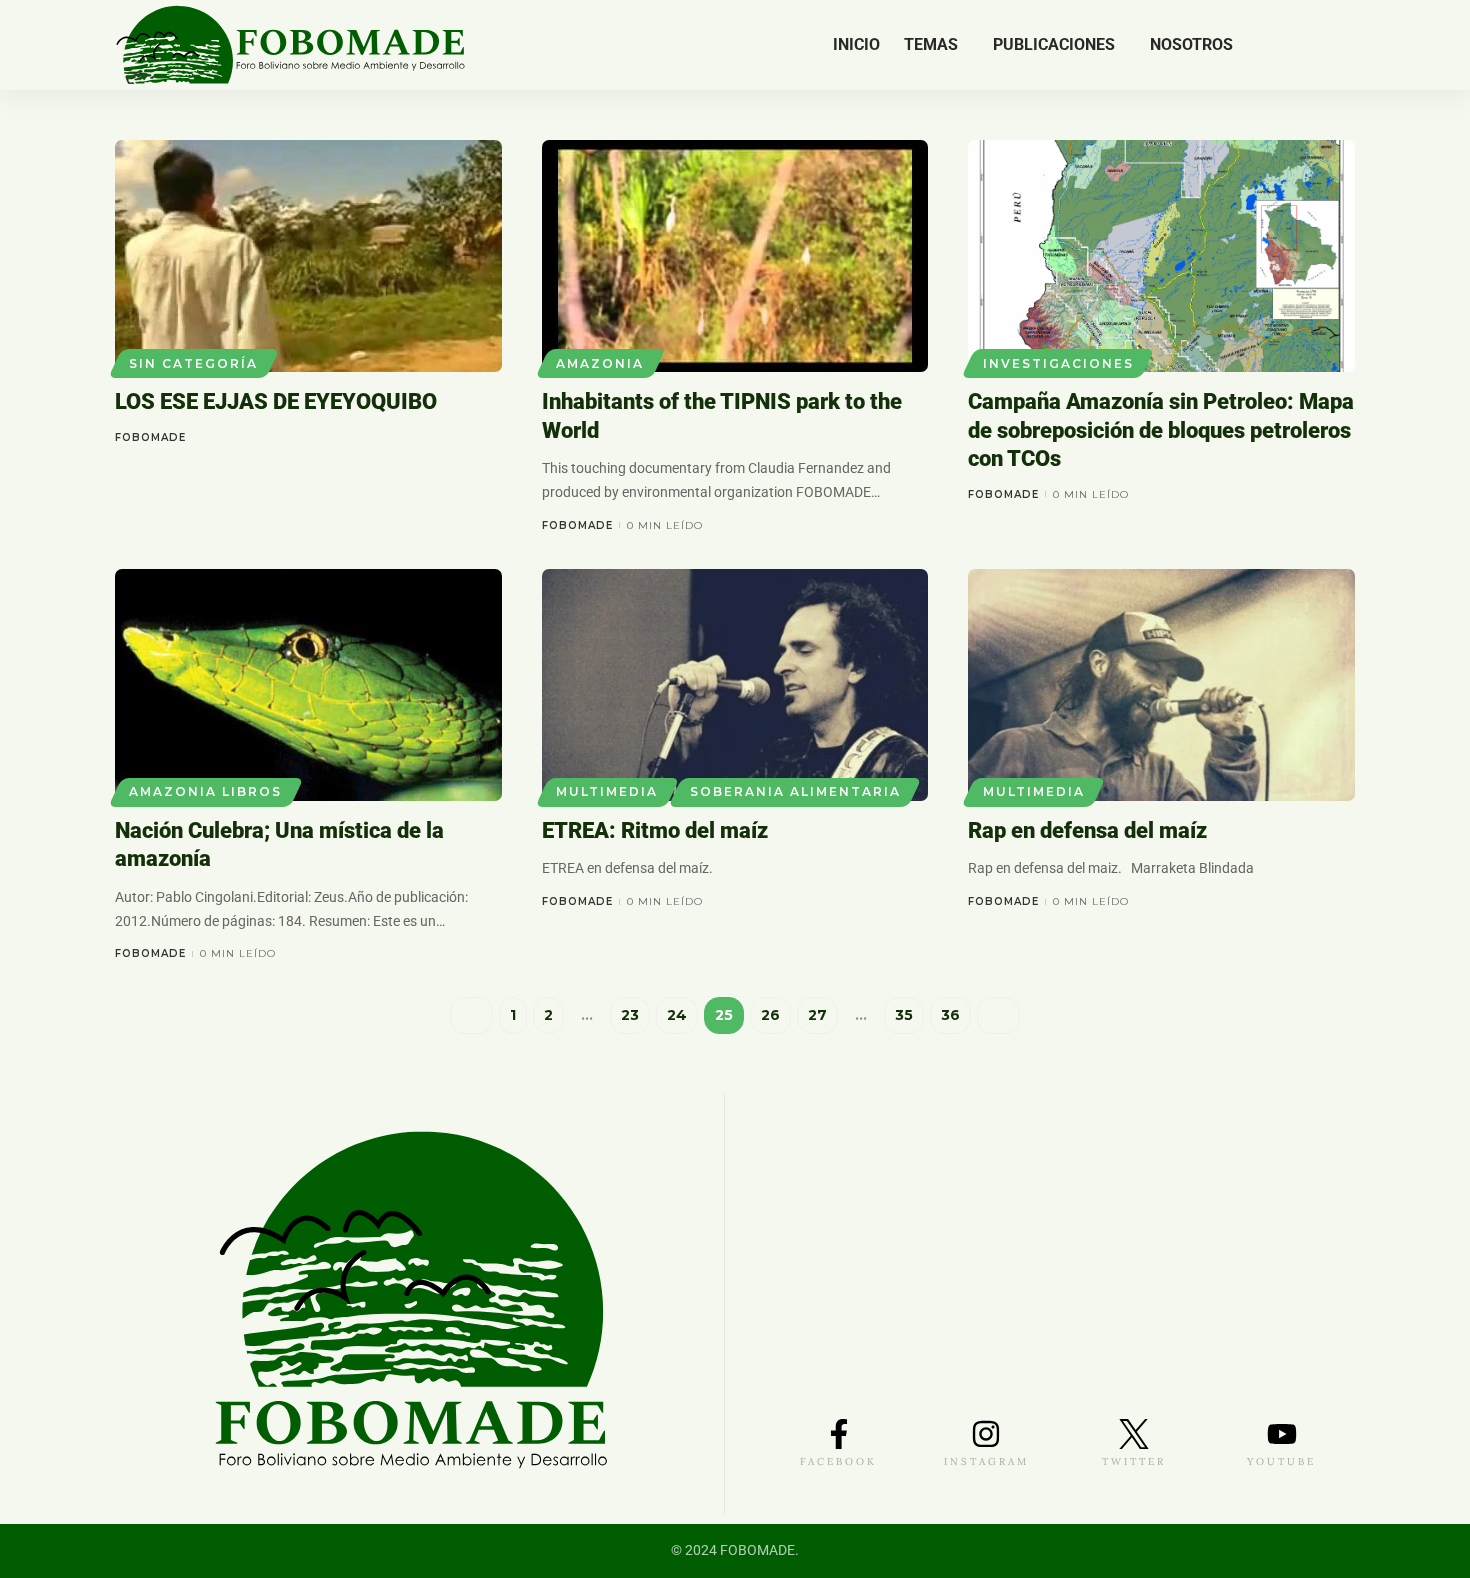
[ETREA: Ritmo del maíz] (735, 685)
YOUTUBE (1281, 1461)
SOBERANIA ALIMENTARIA (795, 791)
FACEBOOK (838, 1461)
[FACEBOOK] (839, 1434)
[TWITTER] (1134, 1434)
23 (630, 1015)
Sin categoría (193, 363)
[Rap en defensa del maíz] (1161, 685)
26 (770, 1015)
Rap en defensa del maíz (1087, 830)
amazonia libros (205, 791)
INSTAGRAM (986, 1461)
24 (677, 1015)
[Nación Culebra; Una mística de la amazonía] (308, 685)
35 (904, 1015)
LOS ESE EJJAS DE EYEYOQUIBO (276, 401)
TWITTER (1134, 1461)
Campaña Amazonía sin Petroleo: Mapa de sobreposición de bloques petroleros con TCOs (1161, 430)
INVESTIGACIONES (1058, 363)
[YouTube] (1313, 45)
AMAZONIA (600, 363)
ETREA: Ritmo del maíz (655, 830)
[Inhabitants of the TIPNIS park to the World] (735, 256)
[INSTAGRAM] (986, 1434)
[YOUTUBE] (1282, 1434)
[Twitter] (1292, 45)
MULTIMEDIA (607, 791)
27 (817, 1015)
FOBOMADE (150, 437)
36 (950, 1015)
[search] (1342, 45)
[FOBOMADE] (290, 45)
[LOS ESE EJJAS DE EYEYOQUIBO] (308, 256)
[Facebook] (1271, 45)
